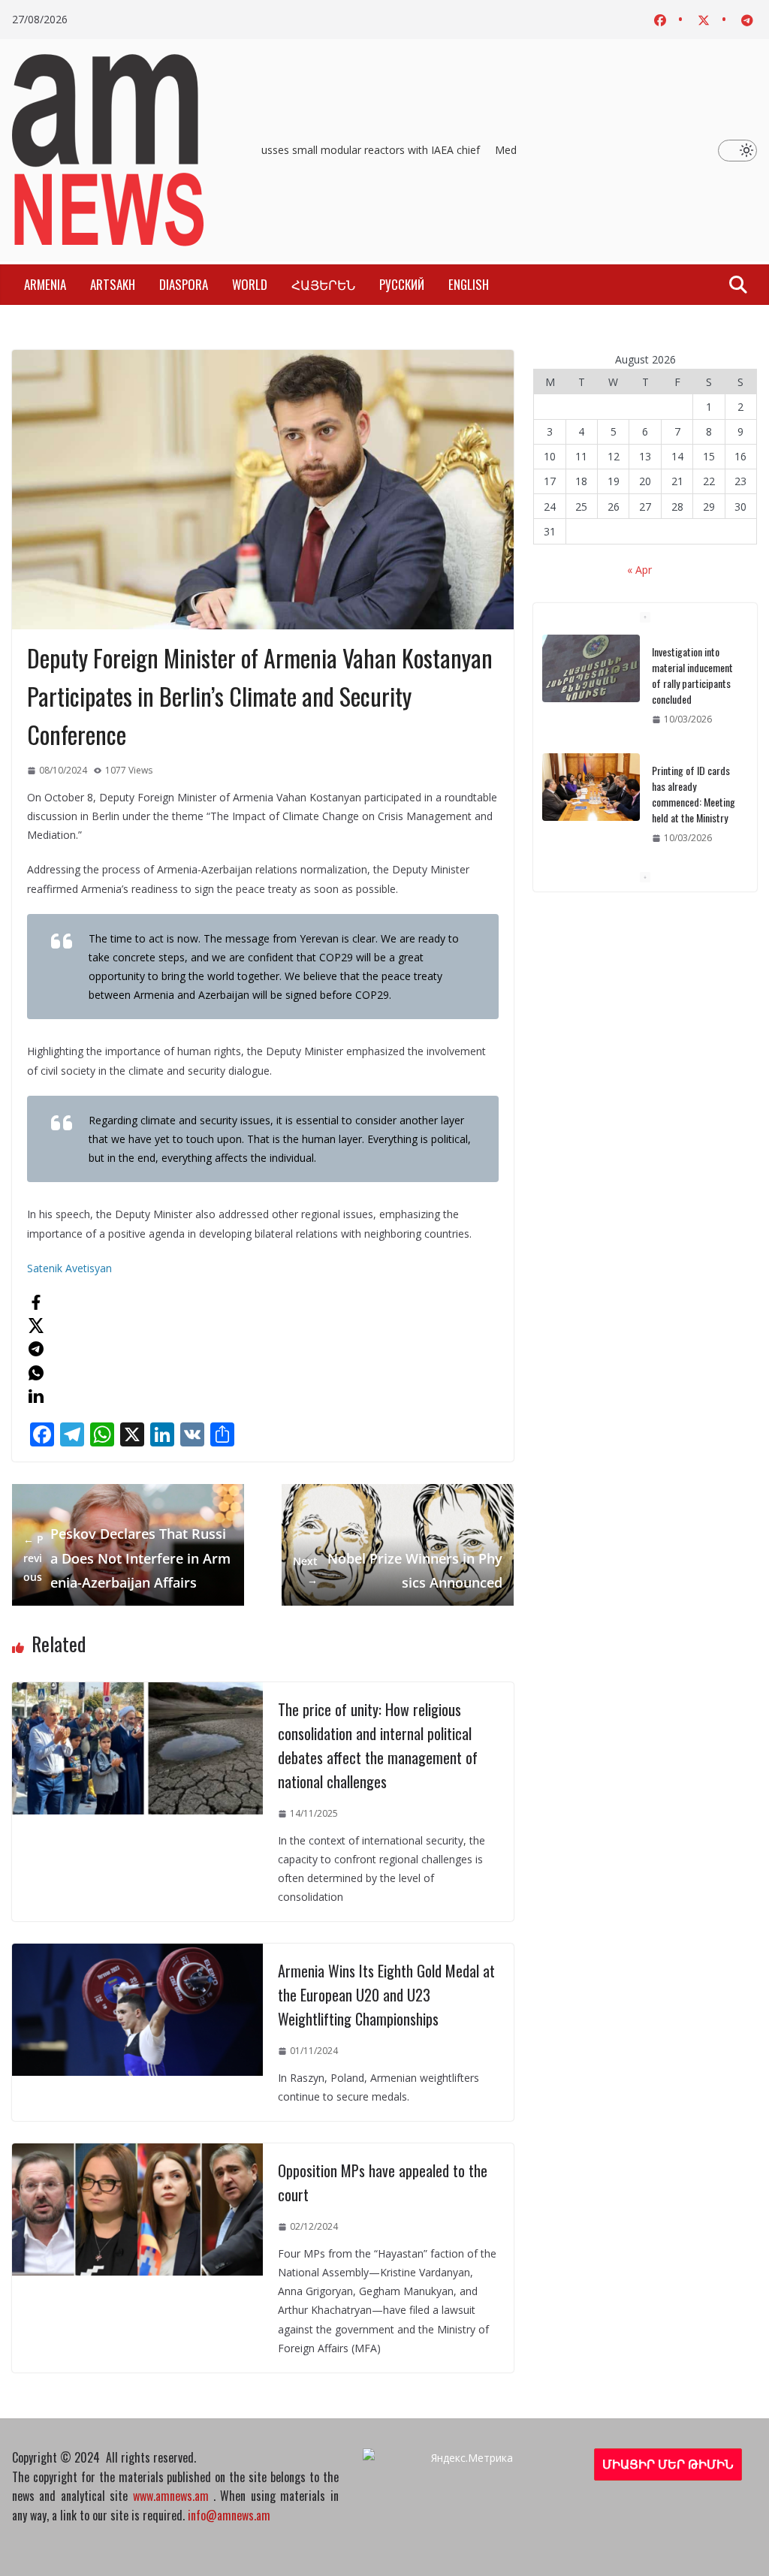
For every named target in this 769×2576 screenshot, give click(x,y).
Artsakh (113, 284)
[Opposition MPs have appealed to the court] (137, 2153)
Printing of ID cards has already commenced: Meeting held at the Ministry (694, 675)
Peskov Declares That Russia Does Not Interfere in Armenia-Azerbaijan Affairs (127, 1558)
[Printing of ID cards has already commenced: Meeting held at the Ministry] (591, 668)
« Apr (639, 570)
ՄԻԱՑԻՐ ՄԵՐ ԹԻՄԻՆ (668, 2464)
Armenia (45, 284)
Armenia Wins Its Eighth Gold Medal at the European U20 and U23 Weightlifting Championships (386, 1995)
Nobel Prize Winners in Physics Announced (398, 1570)
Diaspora (184, 284)
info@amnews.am (229, 2515)
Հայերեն (323, 284)
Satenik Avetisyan (69, 1268)
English (469, 284)
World (250, 284)
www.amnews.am (171, 2496)
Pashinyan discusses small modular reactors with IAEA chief (330, 150)
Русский (402, 284)
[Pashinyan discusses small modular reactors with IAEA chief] (591, 787)
